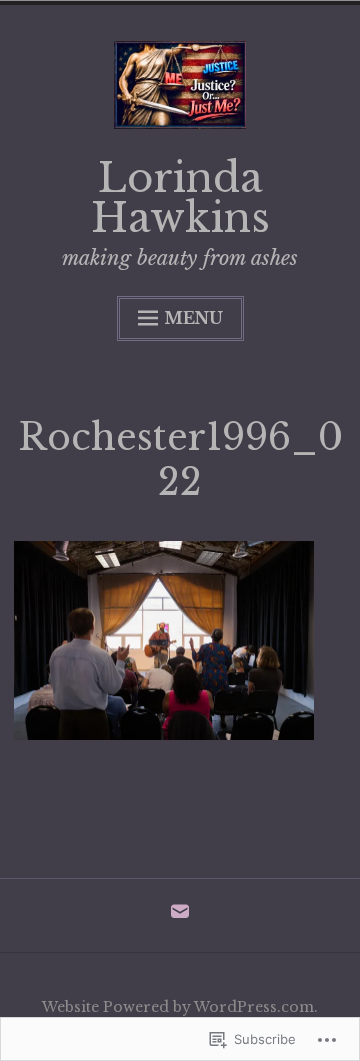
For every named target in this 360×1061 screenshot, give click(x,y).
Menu (193, 318)
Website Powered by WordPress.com (178, 1007)
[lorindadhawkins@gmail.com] (180, 916)
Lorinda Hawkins (180, 198)
